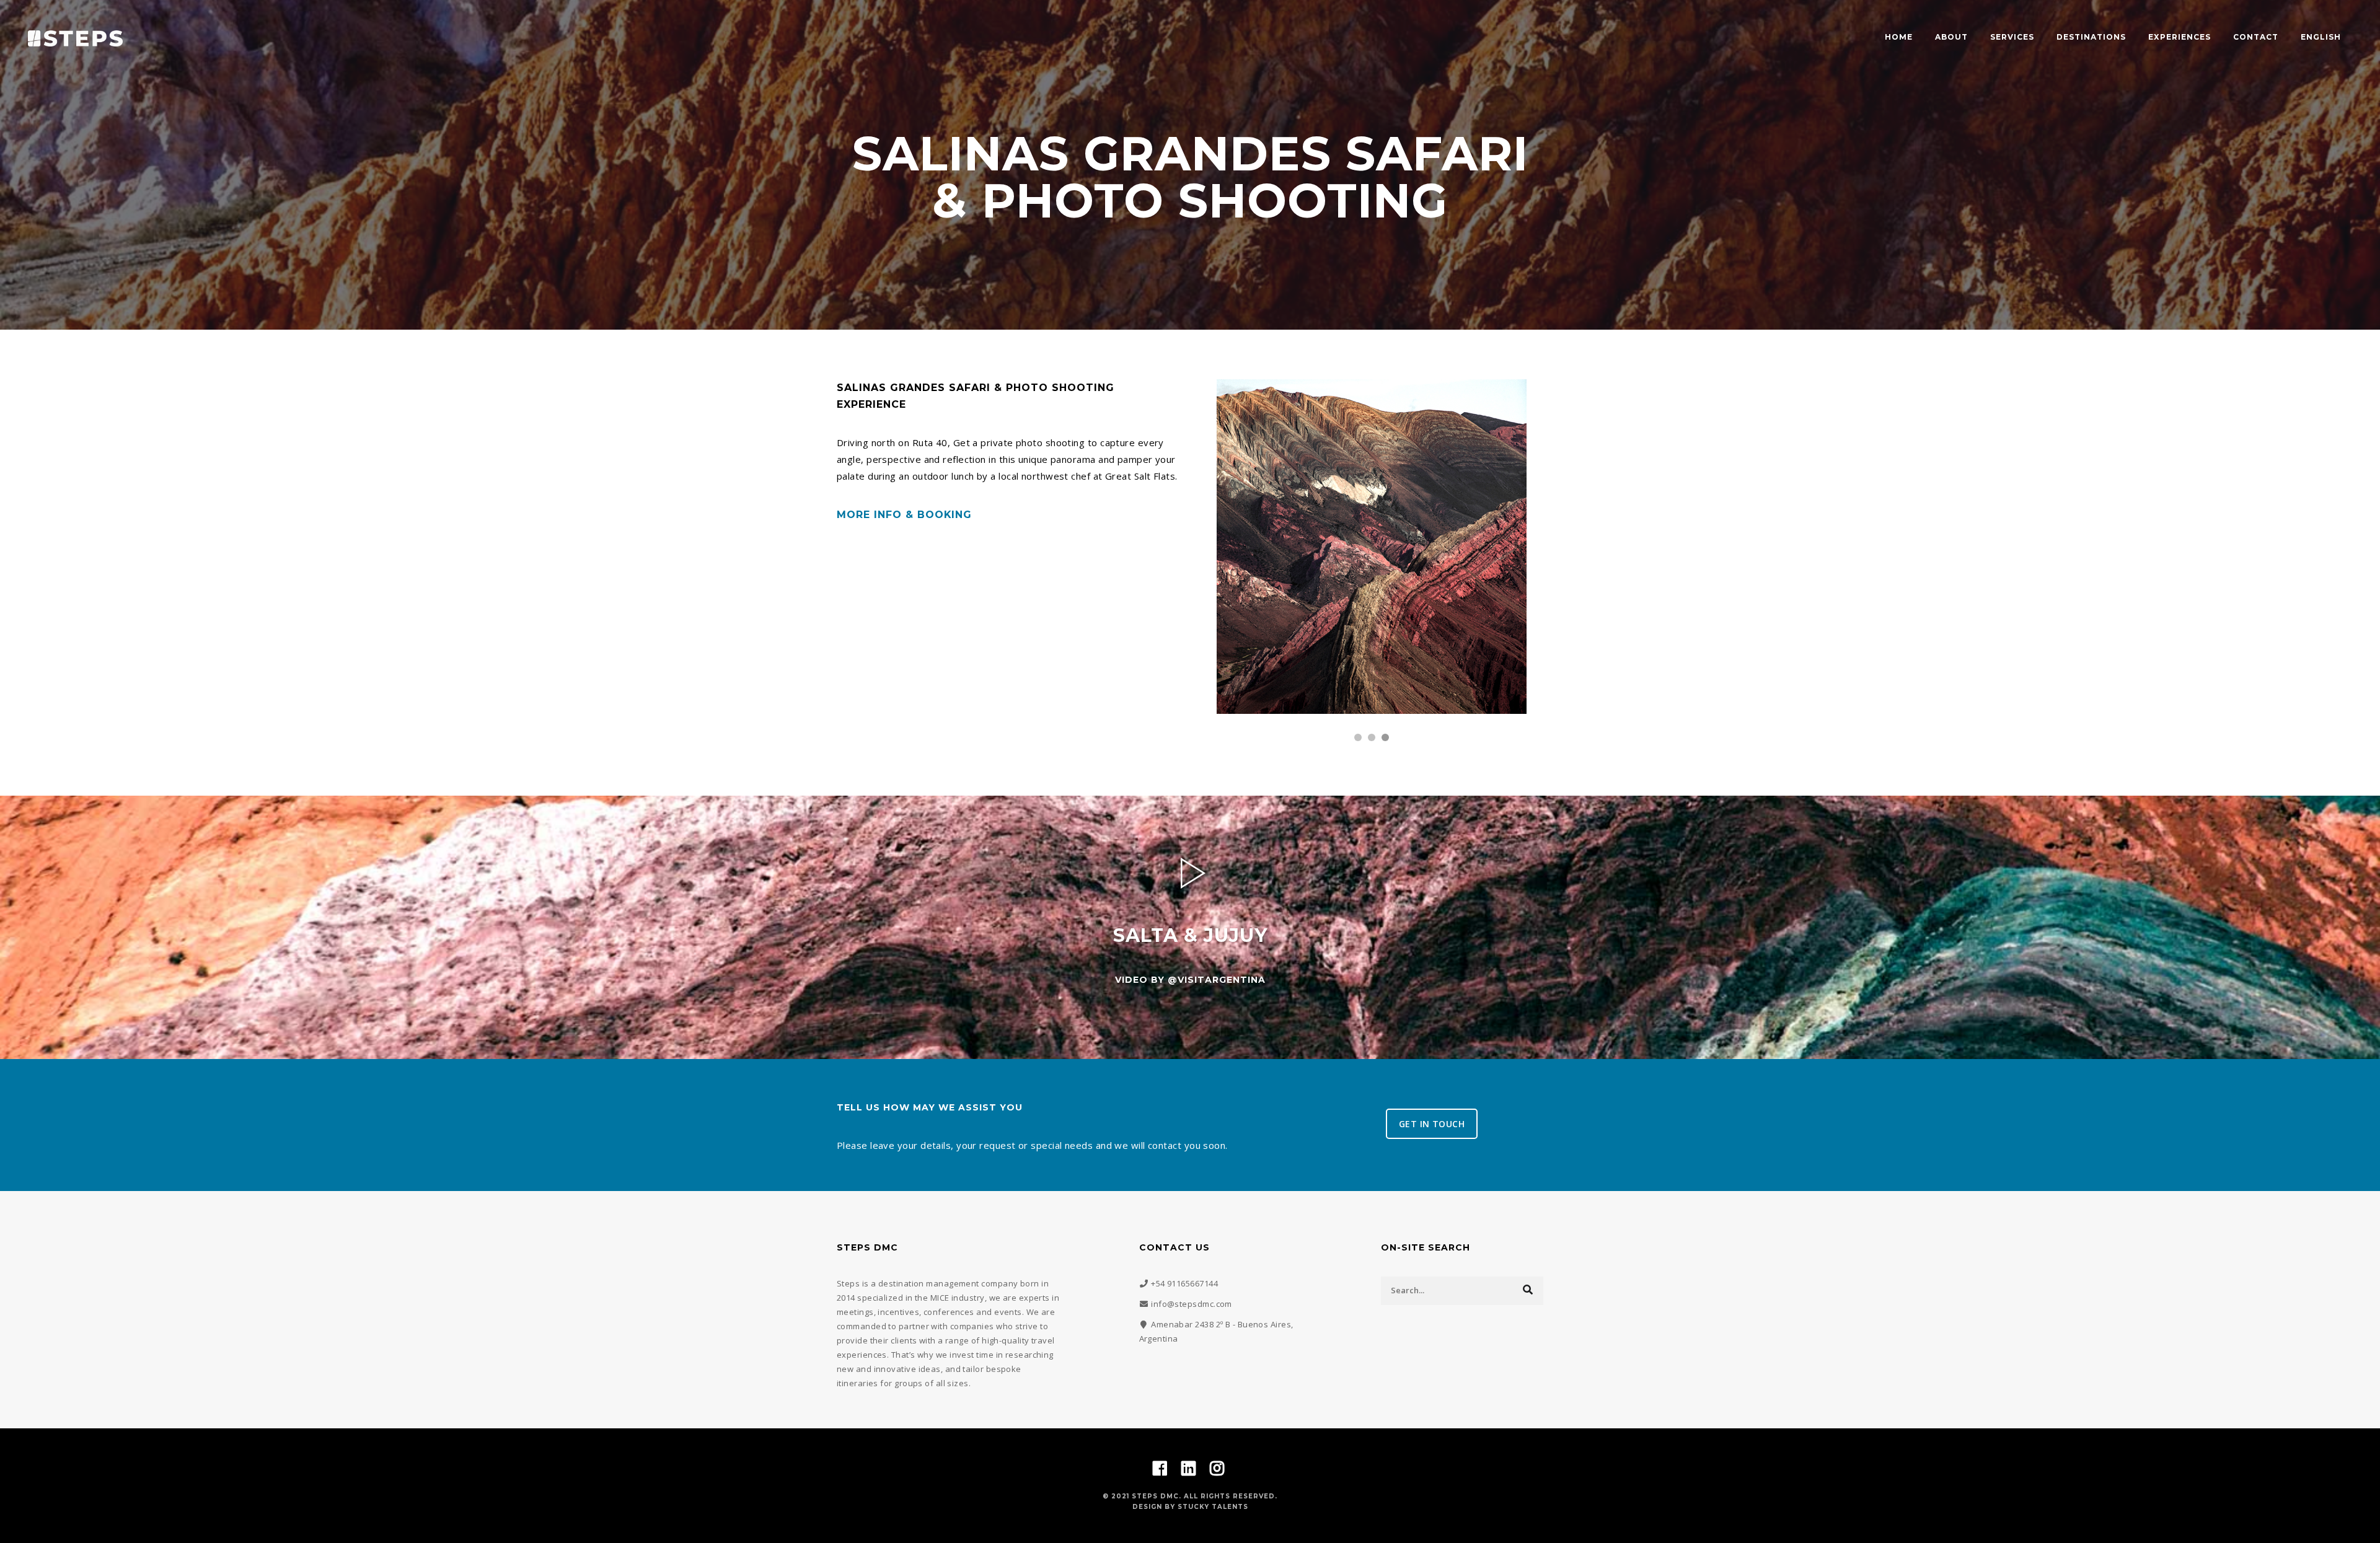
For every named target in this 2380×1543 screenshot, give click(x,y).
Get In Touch (1432, 1124)
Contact (2256, 37)
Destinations (2091, 37)
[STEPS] (75, 37)
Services (2012, 37)
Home (1899, 37)
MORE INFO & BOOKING (904, 515)
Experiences (2179, 37)
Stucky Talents (1213, 1507)
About (1951, 37)
